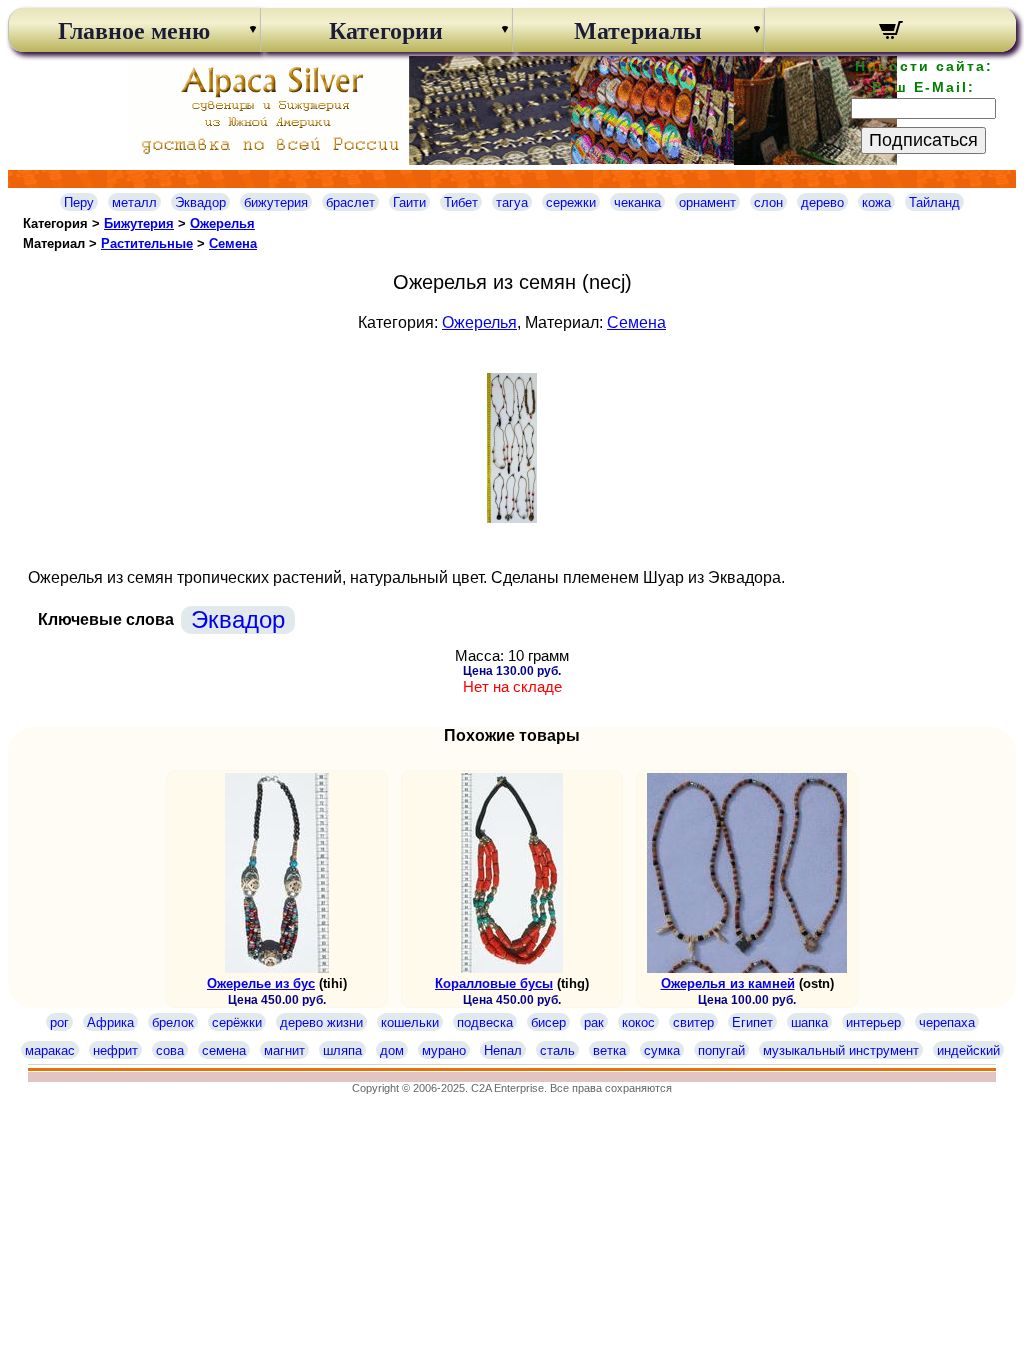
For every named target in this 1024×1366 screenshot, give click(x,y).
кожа (876, 202)
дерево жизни (321, 1022)
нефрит (115, 1050)
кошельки (410, 1022)
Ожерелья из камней (728, 983)
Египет (752, 1022)
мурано (444, 1050)
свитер (693, 1022)
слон (768, 202)
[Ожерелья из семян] (512, 517)
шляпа (342, 1050)
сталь (557, 1050)
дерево (822, 202)
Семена (233, 243)
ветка (609, 1050)
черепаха (947, 1022)
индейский (968, 1050)
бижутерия (276, 202)
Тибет (461, 202)
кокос (638, 1022)
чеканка (637, 202)
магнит (284, 1050)
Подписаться (923, 140)
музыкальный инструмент (841, 1050)
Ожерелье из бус (261, 983)
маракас (50, 1050)
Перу (79, 202)
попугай (721, 1050)
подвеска (485, 1022)
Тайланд (934, 202)
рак (594, 1022)
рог (59, 1022)
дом (392, 1050)
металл (134, 202)
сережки (571, 202)
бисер (548, 1022)
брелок (173, 1022)
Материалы (638, 31)
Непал (503, 1050)
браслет (350, 202)
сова (170, 1050)
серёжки (237, 1022)
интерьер (873, 1022)
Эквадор (200, 202)
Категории (386, 31)
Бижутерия (139, 223)
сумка (662, 1050)
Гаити (409, 202)
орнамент (707, 202)
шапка (809, 1022)
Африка (110, 1022)
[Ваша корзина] (890, 33)
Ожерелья (222, 223)
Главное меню (134, 31)
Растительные (147, 243)
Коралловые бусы (494, 983)
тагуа (512, 202)
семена (224, 1050)
